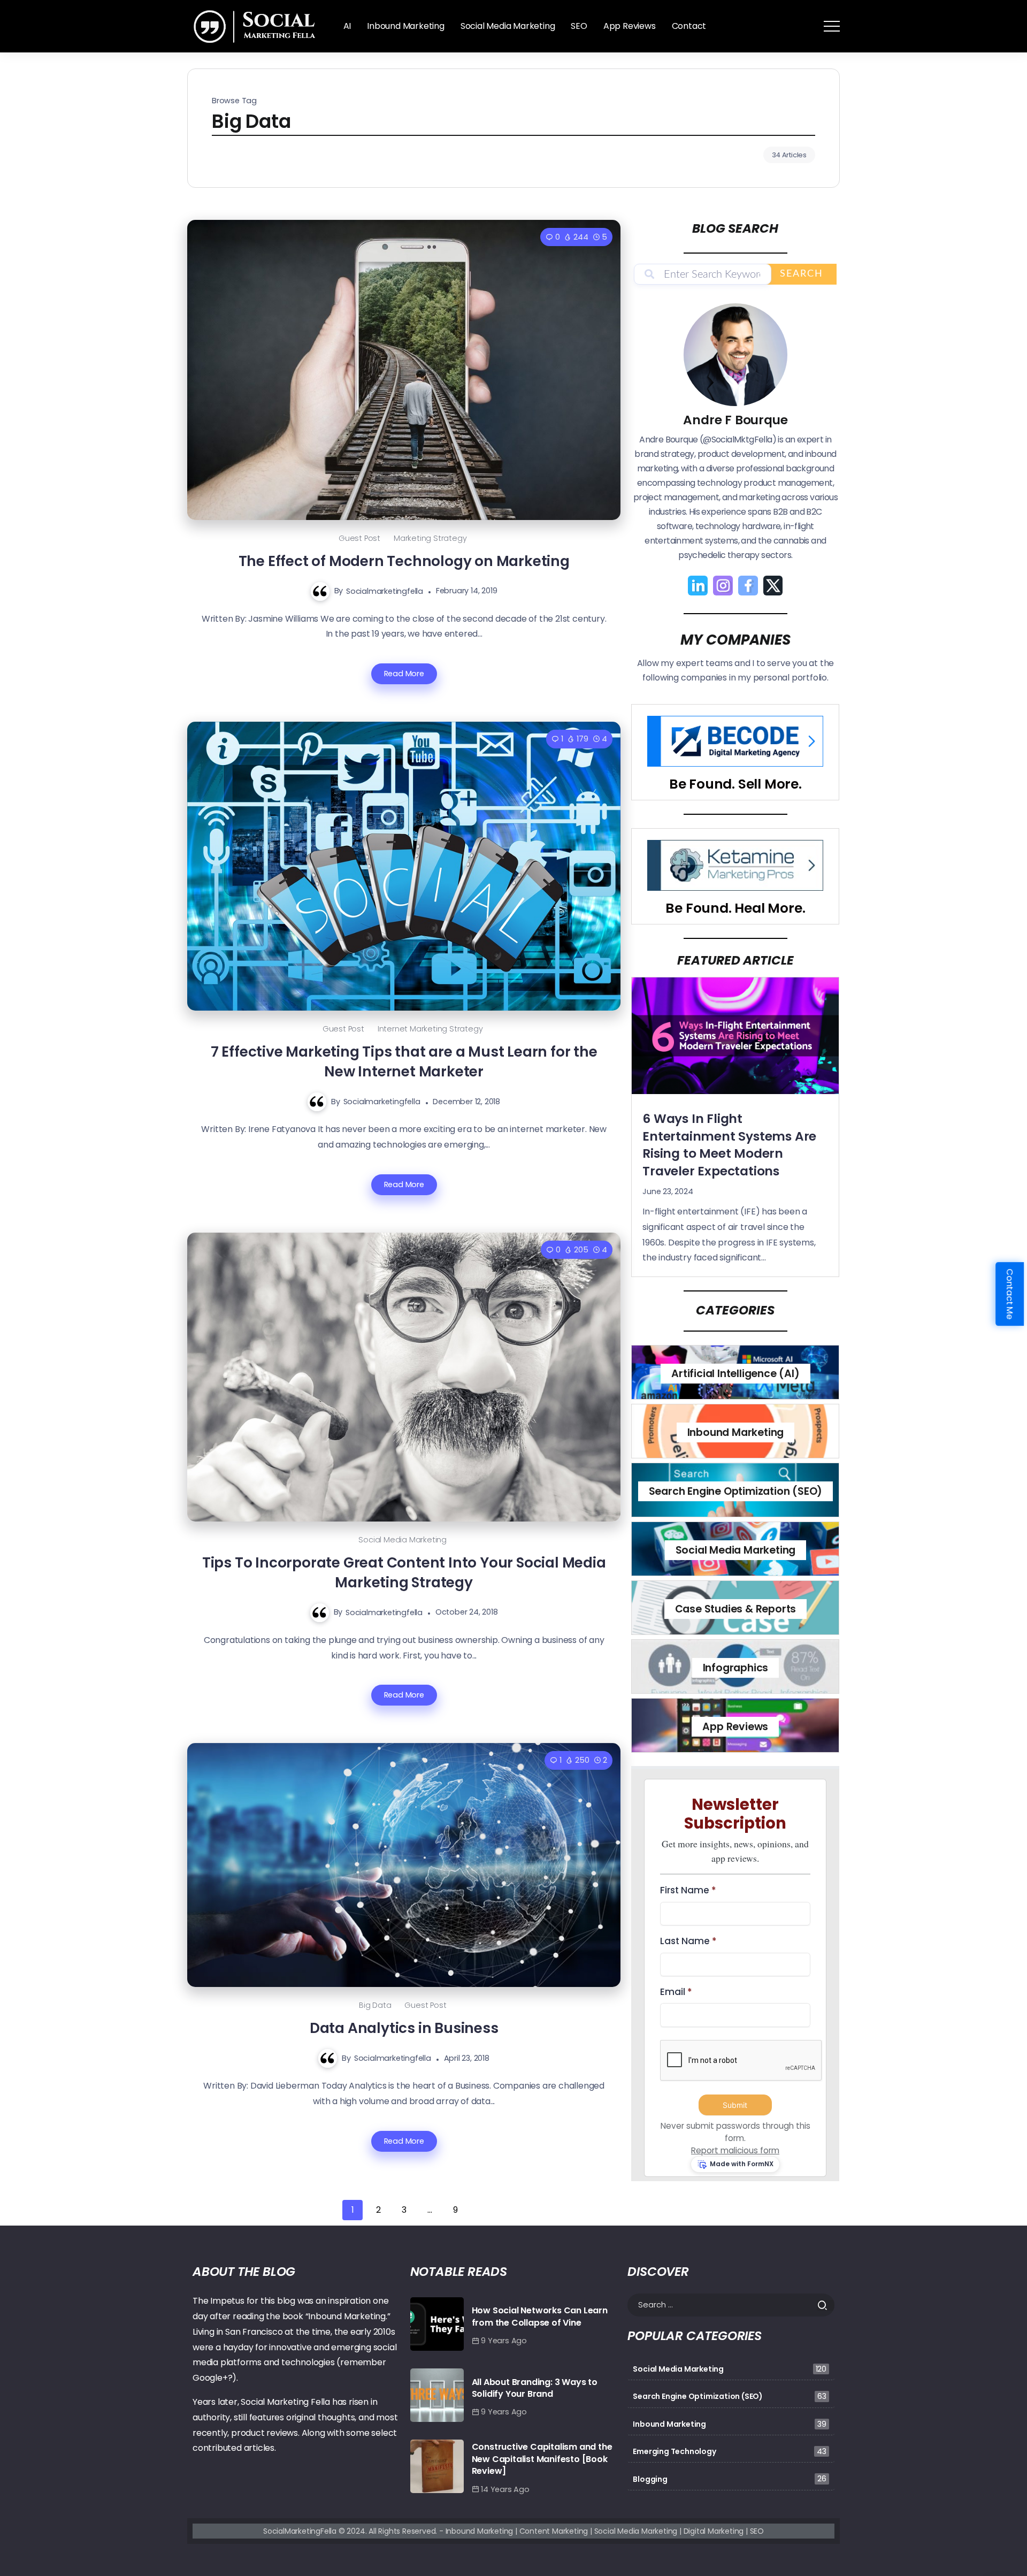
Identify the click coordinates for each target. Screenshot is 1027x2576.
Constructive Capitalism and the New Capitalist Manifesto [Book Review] (542, 2459)
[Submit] (826, 2305)
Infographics (736, 1668)
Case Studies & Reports (736, 1609)
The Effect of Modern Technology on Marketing (404, 561)
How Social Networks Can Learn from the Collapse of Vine (540, 2316)
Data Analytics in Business (404, 2028)
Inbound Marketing (736, 1432)
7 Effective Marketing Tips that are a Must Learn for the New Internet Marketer (404, 1061)
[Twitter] (773, 586)
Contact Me (1010, 1294)
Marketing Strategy (430, 538)
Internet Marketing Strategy (430, 1029)
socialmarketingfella (385, 591)
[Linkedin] (698, 586)
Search (802, 274)
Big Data (375, 2005)
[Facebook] (748, 586)
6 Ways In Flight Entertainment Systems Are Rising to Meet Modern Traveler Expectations (729, 1145)
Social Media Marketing (403, 1540)
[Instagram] (723, 586)
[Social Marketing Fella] (257, 25)
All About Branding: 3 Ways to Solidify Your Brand (535, 2388)
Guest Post (359, 538)
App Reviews (735, 1727)
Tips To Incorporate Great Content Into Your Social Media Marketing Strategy (404, 1572)
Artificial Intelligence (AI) (735, 1374)
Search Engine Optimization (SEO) (736, 1491)
